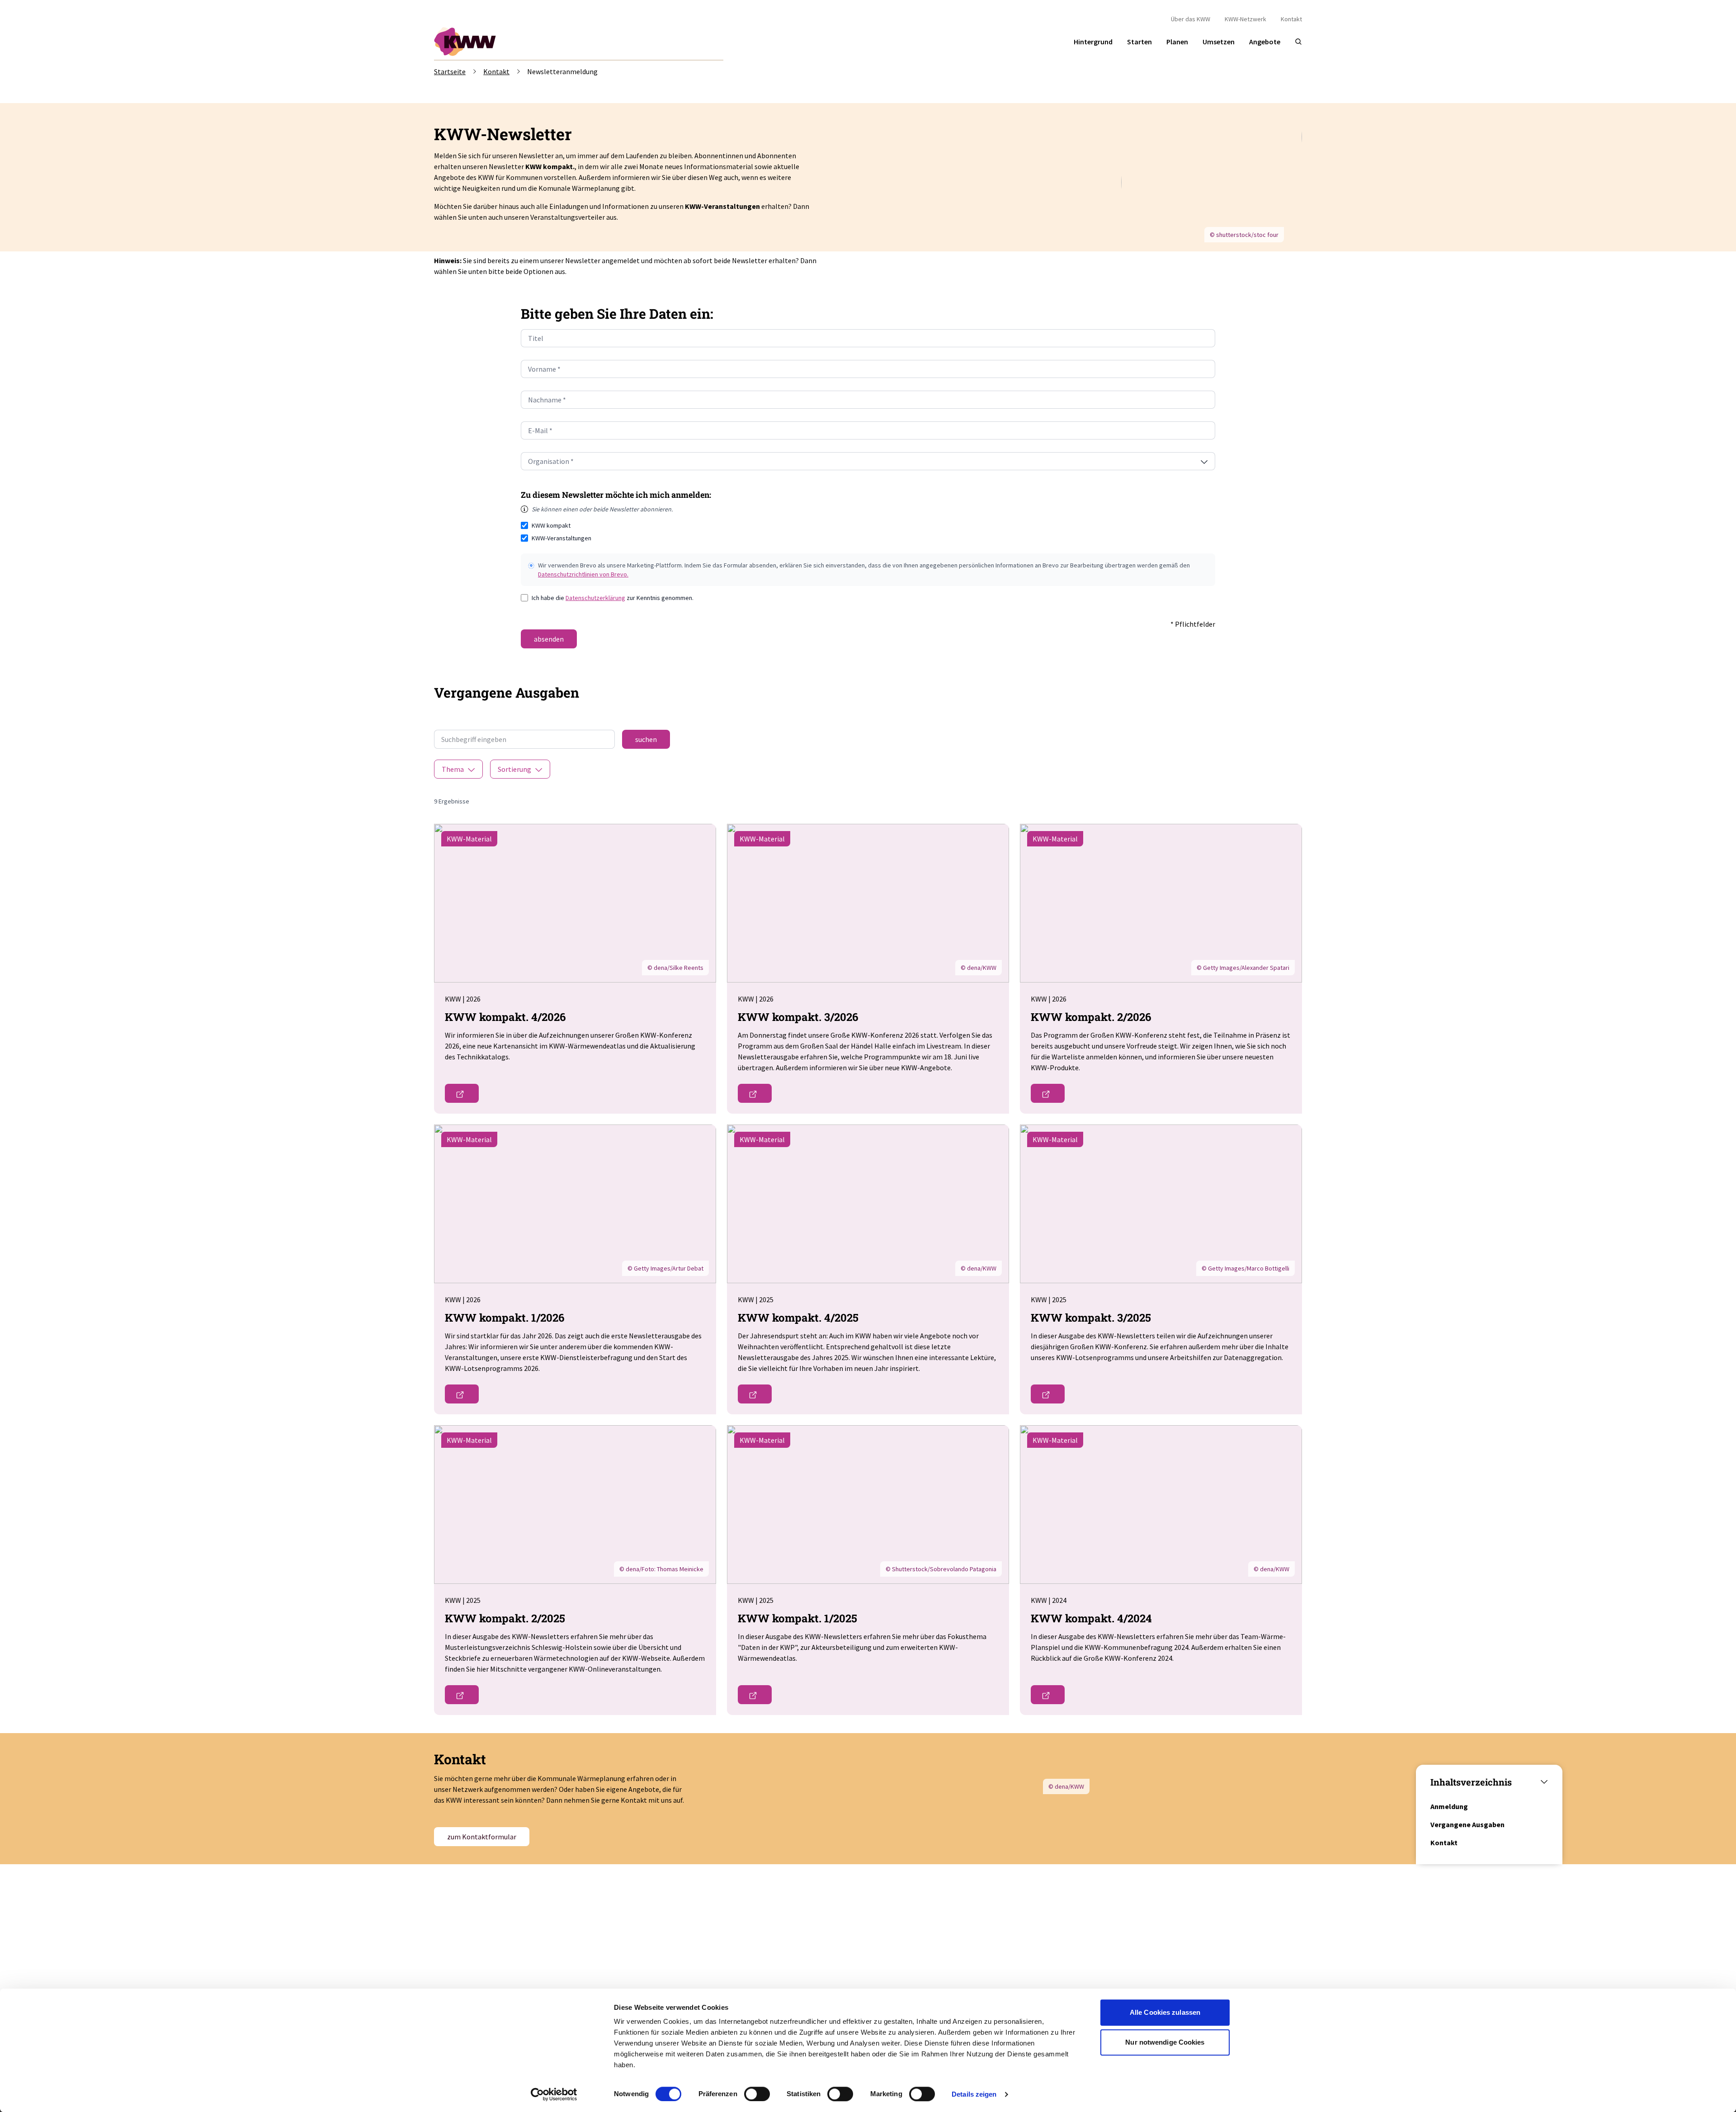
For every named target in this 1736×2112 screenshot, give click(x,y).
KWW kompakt (551, 525)
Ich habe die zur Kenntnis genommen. (613, 598)
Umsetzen (1219, 42)
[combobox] (868, 461)
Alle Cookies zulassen (1165, 2012)
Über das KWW (1191, 19)
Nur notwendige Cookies (1165, 2042)
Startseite (450, 71)
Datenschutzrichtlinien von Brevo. (583, 574)
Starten (1139, 42)
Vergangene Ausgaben (1467, 1824)
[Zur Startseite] (466, 42)
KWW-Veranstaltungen (561, 538)
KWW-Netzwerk (1245, 19)
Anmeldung (1449, 1806)
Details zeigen (974, 2094)
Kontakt (1291, 19)
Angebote (1265, 42)
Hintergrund (1093, 42)
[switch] (757, 2094)
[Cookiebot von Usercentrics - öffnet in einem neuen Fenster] (554, 2094)
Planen (1177, 42)
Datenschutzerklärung (595, 598)
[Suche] (1298, 42)
